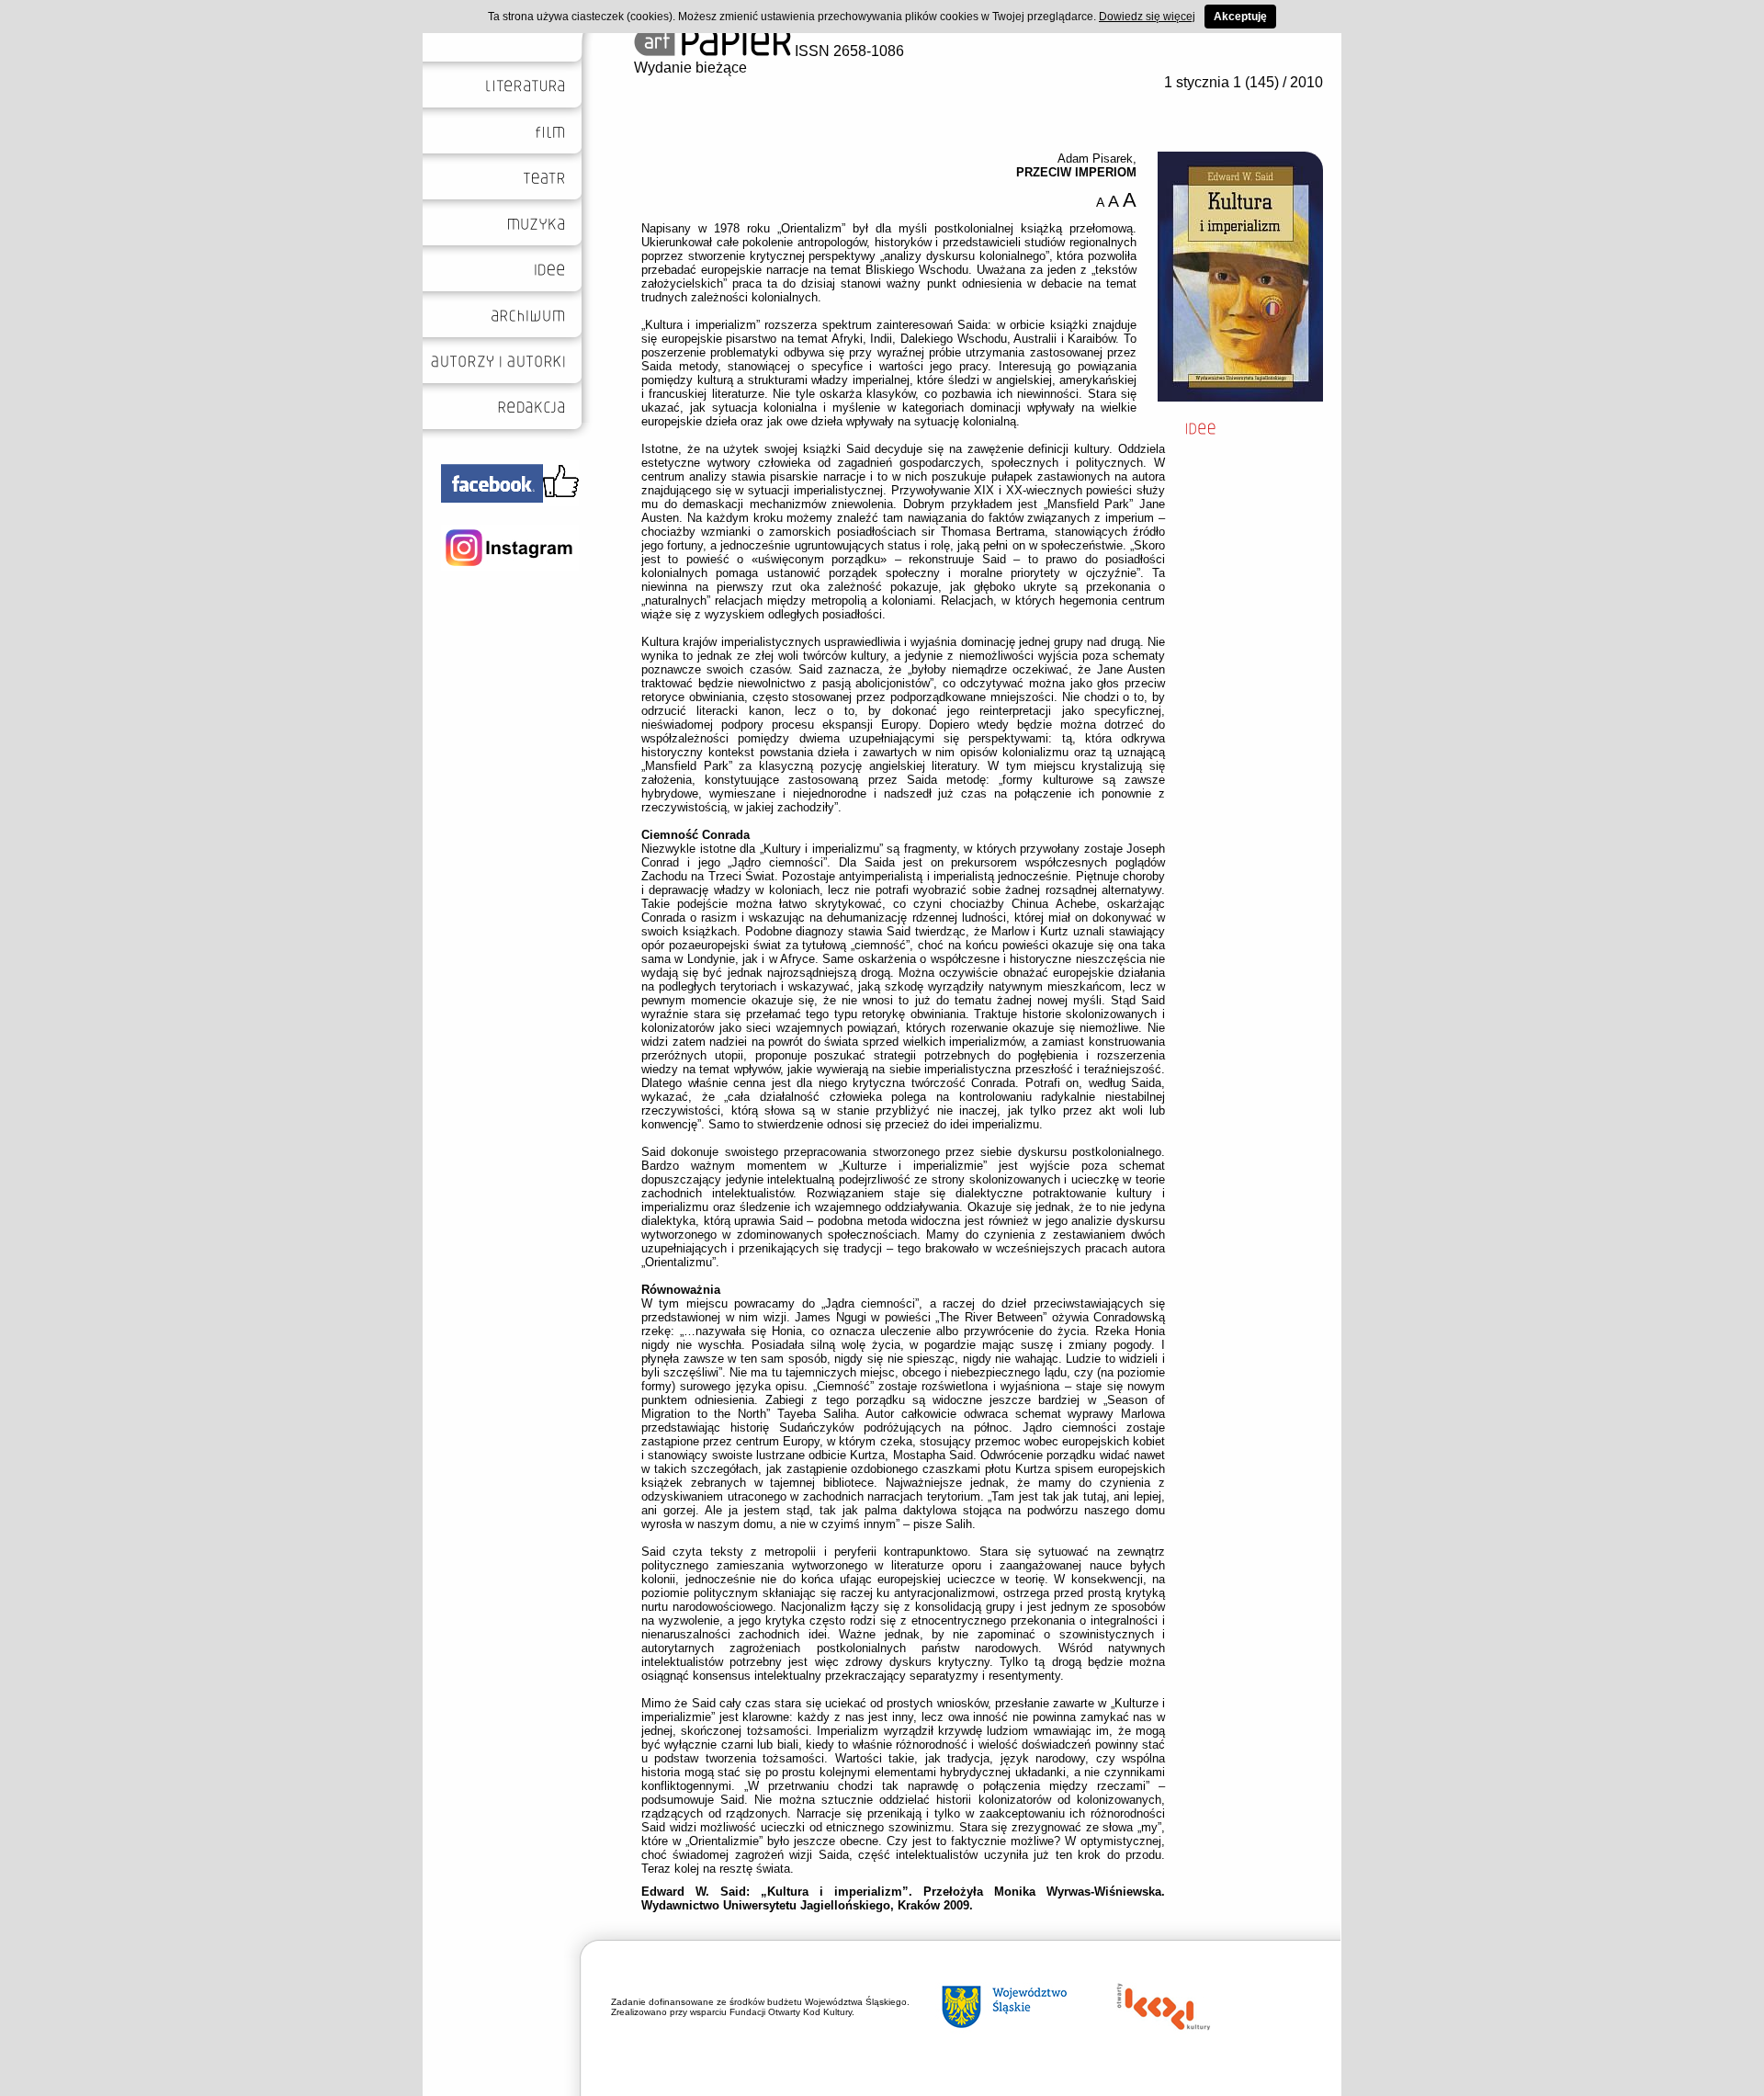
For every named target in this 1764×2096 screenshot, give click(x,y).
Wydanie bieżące (690, 68)
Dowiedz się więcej (1147, 17)
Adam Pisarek (1095, 159)
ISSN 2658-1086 (848, 51)
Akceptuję (1240, 17)
